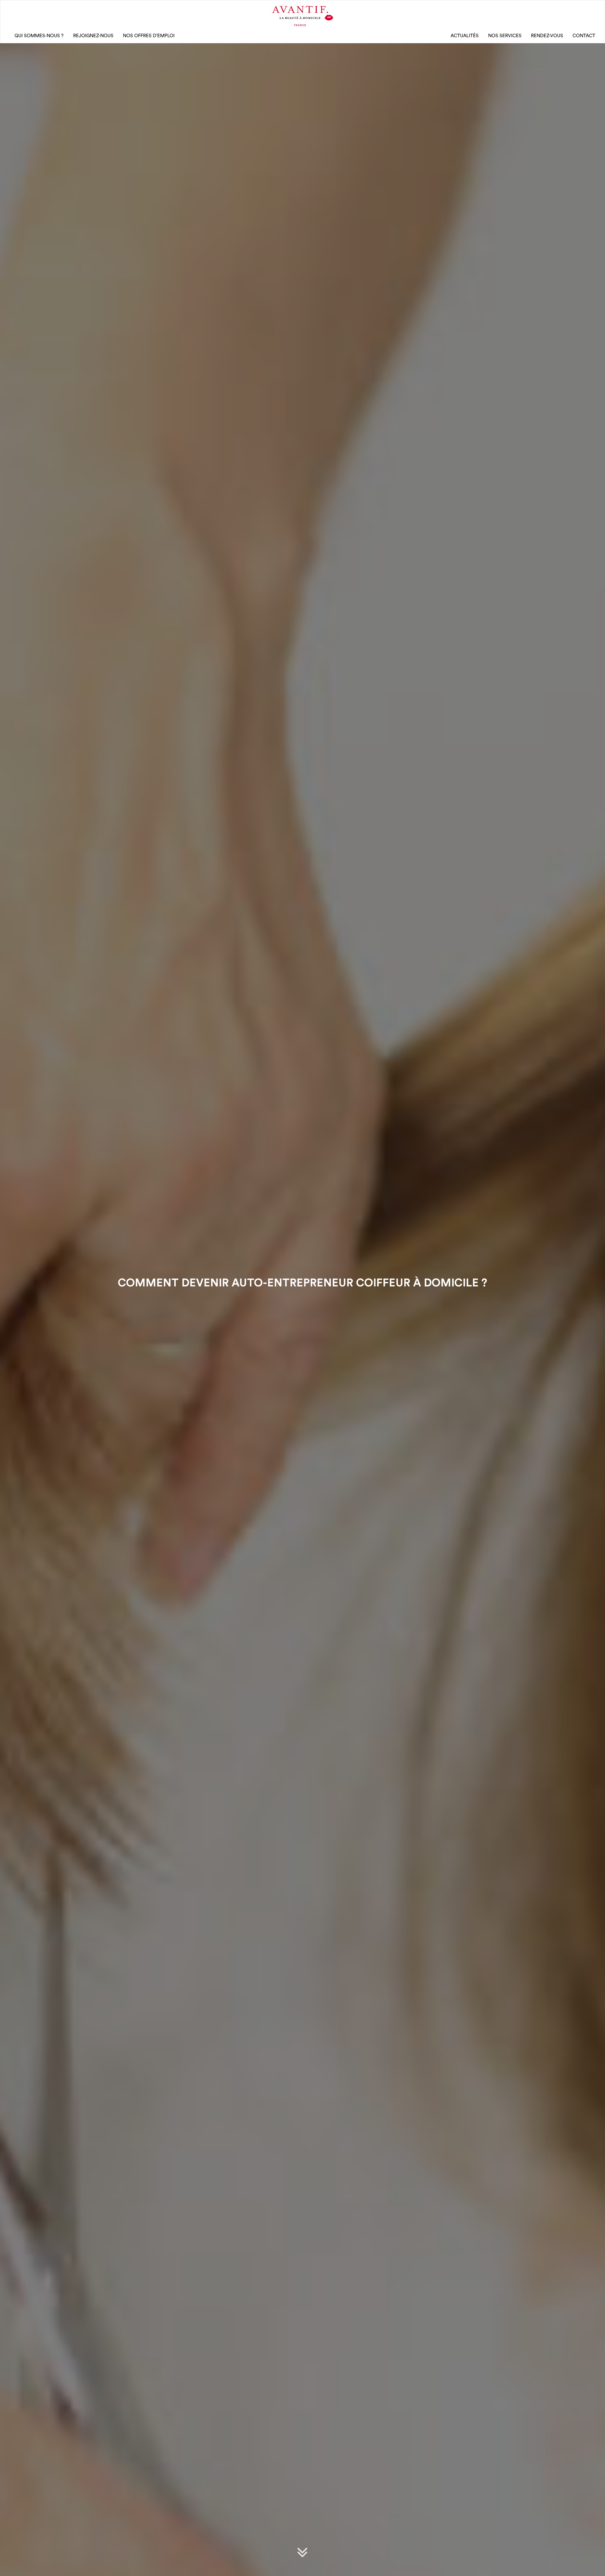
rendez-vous (547, 36)
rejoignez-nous (93, 36)
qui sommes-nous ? (39, 36)
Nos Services (505, 36)
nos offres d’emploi (149, 36)
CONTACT (584, 36)
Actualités (465, 36)
